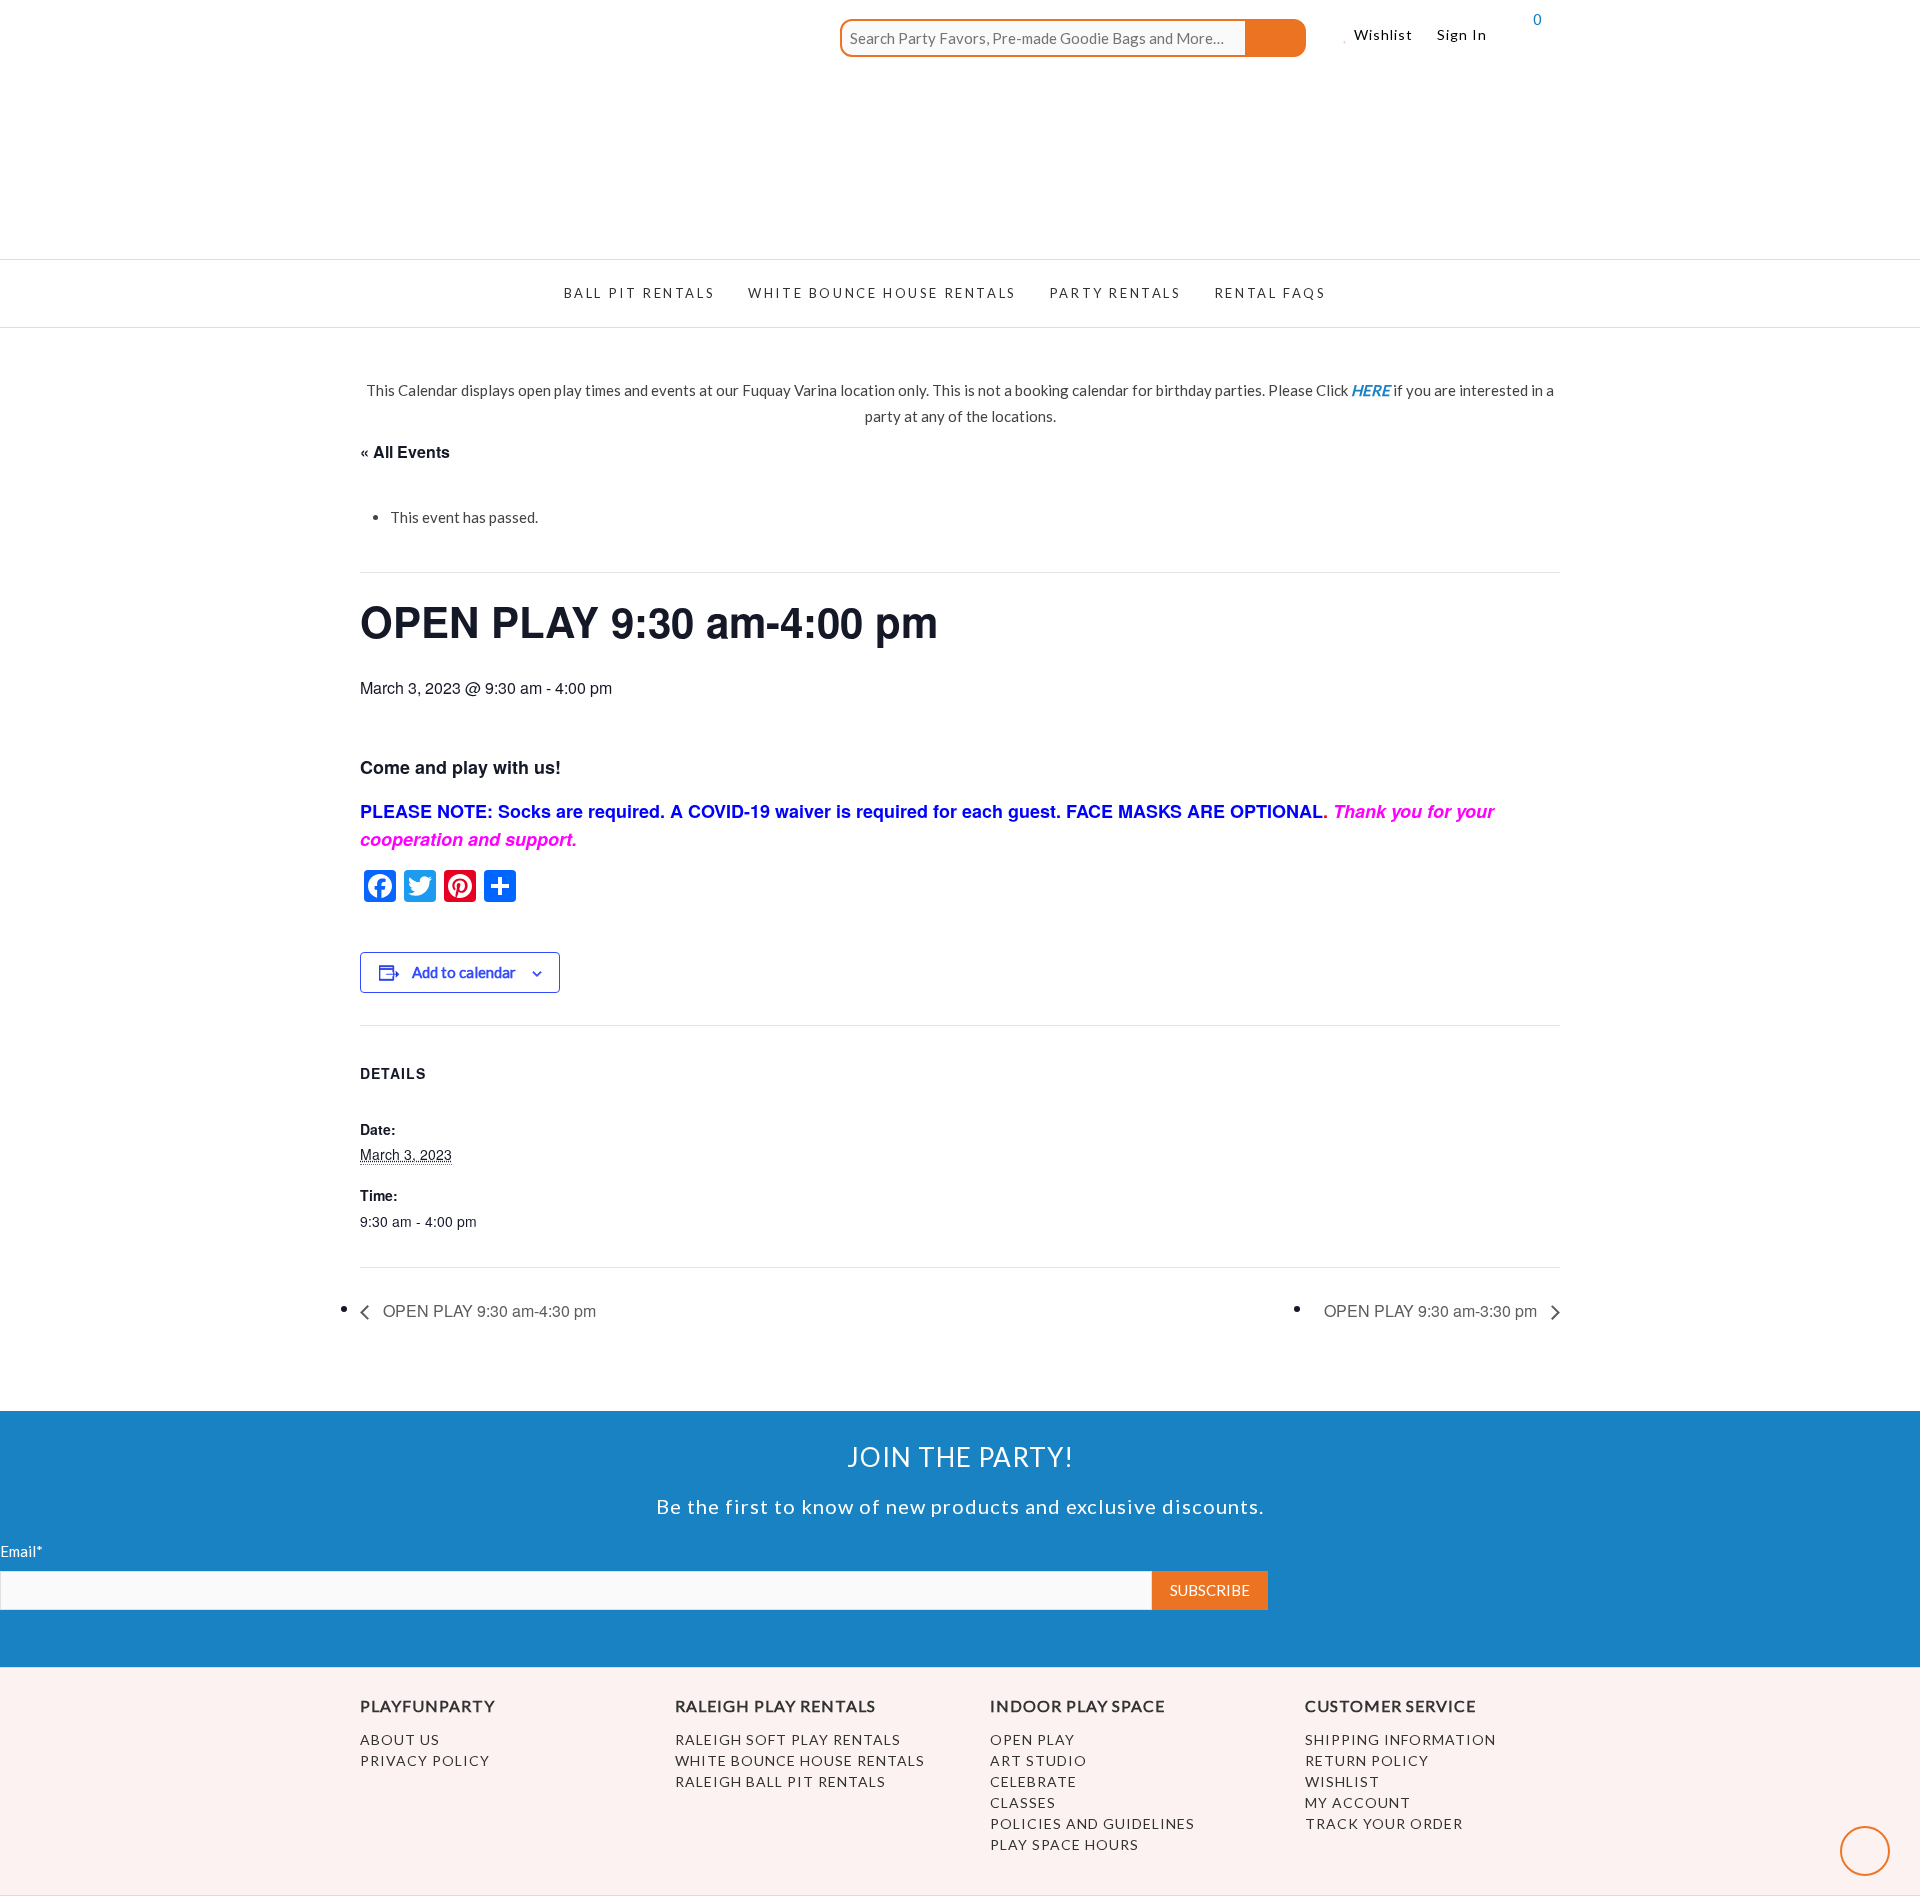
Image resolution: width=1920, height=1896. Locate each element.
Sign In (1462, 34)
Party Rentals (1116, 293)
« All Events (405, 451)
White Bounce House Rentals (800, 1760)
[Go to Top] (1865, 1851)
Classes (1023, 1802)
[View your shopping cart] (1520, 43)
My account (1358, 1802)
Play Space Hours (1064, 1844)
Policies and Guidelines (1092, 1823)
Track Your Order (1384, 1823)
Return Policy (1367, 1760)
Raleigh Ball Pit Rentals (780, 1781)
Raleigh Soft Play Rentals (788, 1739)
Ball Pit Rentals (640, 293)
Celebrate (1033, 1781)
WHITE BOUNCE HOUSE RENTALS (882, 293)
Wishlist (1381, 34)
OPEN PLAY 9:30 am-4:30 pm (487, 1310)
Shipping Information (1400, 1739)
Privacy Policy (425, 1760)
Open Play (1032, 1739)
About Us (400, 1739)
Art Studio (1038, 1760)
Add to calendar (464, 972)
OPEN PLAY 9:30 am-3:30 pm (1432, 1310)
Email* (21, 1551)
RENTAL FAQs (1271, 293)
